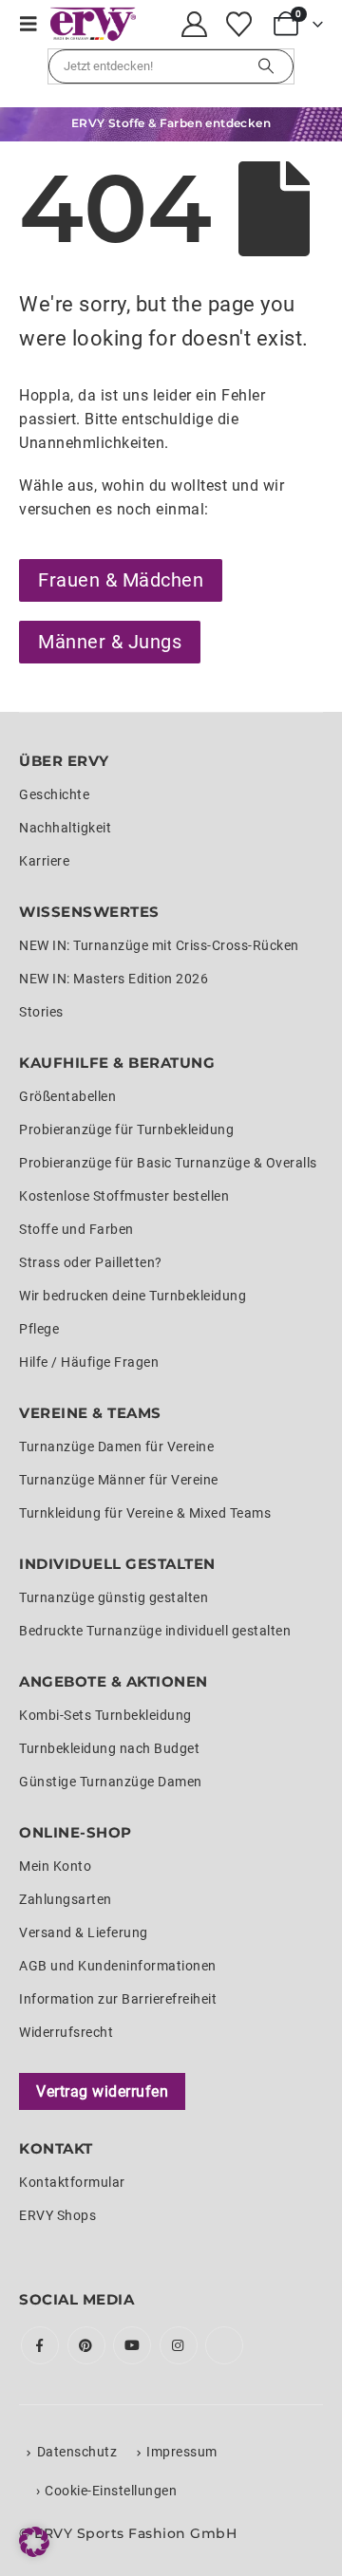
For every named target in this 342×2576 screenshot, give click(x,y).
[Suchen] (266, 66)
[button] (35, 24)
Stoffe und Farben (76, 1229)
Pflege (39, 1329)
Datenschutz (77, 2452)
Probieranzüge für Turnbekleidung (126, 1129)
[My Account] (195, 24)
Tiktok (224, 2345)
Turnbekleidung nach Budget (109, 1748)
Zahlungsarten (66, 1899)
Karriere (44, 861)
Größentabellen (67, 1096)
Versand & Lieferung (84, 1932)
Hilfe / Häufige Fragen (89, 1362)
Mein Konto (55, 1866)
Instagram (179, 2345)
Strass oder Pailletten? (91, 1262)
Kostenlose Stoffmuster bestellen (124, 1196)
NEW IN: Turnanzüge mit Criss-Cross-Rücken (159, 945)
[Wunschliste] (238, 24)
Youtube (132, 2345)
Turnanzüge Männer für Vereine (119, 1480)
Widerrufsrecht (66, 2032)
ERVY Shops (57, 2215)
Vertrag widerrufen (102, 2091)
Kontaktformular (72, 2182)
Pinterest (86, 2345)
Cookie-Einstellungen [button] (111, 2491)
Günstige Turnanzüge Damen (111, 1782)
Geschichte (54, 794)
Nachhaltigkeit (65, 828)
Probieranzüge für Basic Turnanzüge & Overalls (168, 1163)
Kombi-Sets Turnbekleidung (105, 1715)
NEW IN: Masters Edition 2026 (114, 979)
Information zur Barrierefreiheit (118, 1999)
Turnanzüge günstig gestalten (114, 1597)
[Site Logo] (93, 24)
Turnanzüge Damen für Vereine (116, 1447)
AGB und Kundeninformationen (118, 1966)
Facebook (40, 2345)
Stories (41, 1012)
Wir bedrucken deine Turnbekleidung (133, 1296)
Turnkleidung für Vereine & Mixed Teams (145, 1513)
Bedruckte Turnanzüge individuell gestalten (155, 1631)
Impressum (182, 2452)
